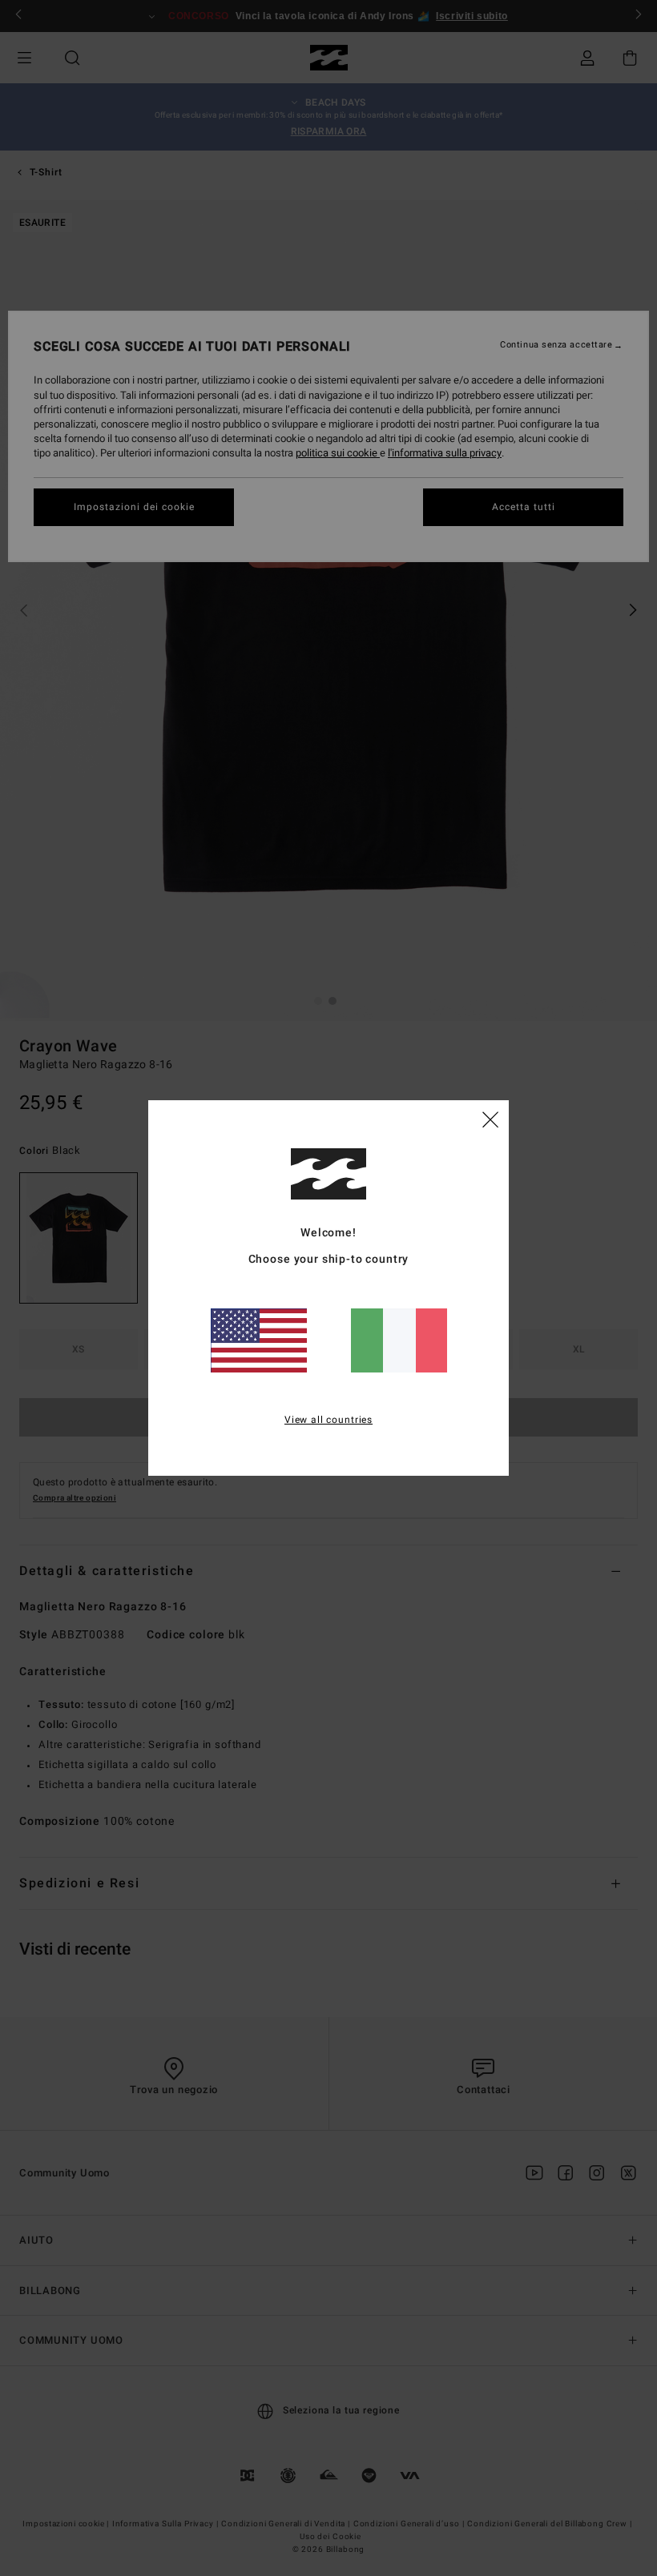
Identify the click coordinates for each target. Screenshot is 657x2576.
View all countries (328, 1420)
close (490, 1119)
